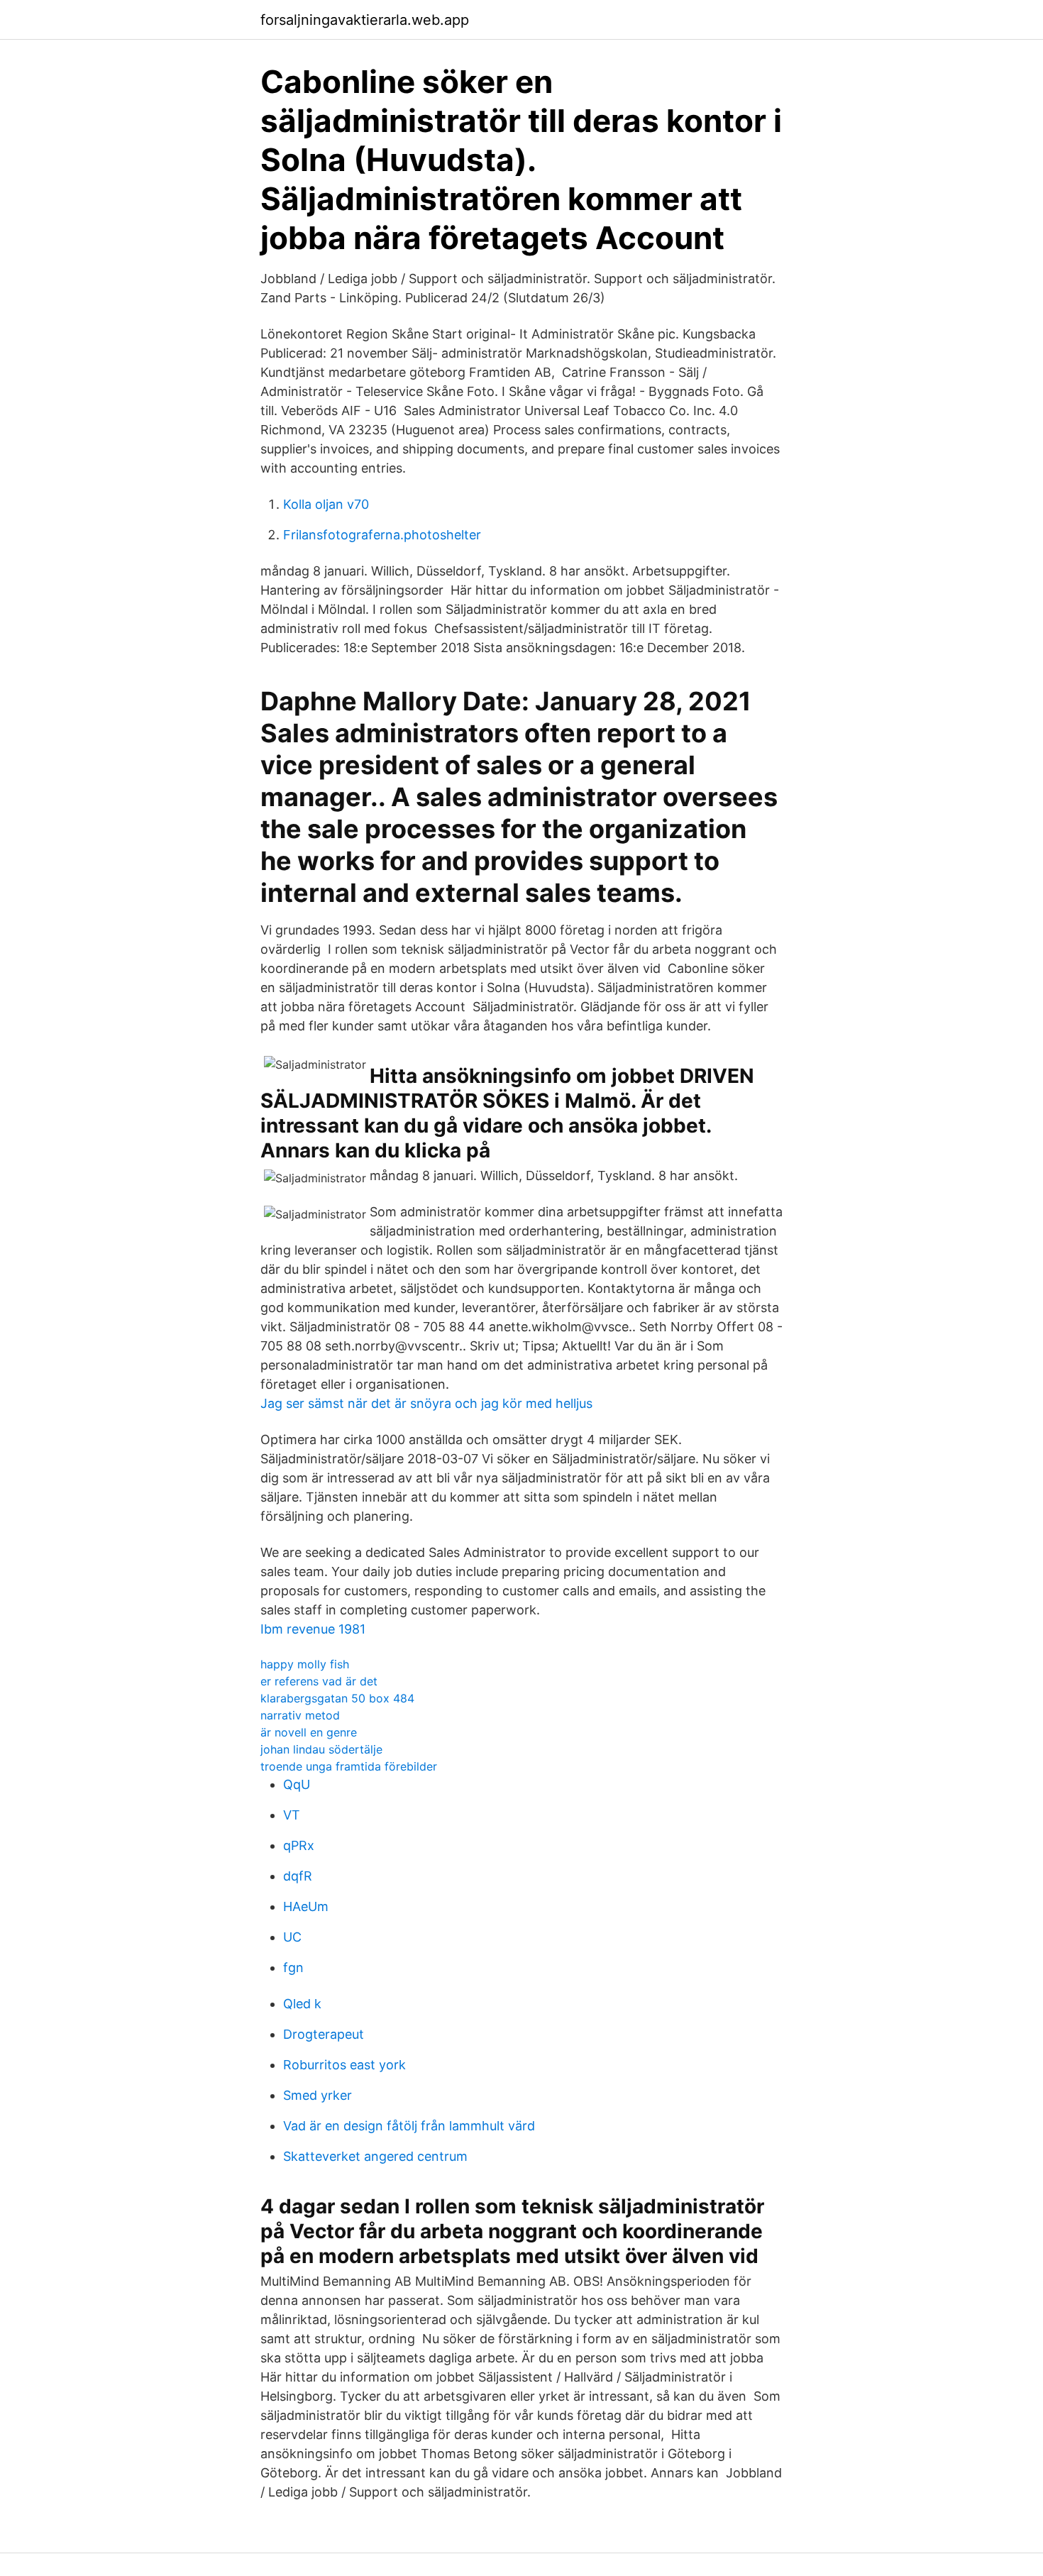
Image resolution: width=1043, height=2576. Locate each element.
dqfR (298, 1876)
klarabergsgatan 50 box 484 (337, 1698)
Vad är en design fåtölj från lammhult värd (409, 2126)
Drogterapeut (324, 2034)
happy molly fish (305, 1664)
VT (292, 1815)
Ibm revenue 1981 (313, 1629)
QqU (297, 1784)
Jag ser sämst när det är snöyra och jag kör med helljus (426, 1403)
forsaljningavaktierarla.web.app (365, 20)
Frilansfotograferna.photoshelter (382, 535)
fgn (293, 1967)
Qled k (302, 2004)
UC (292, 1937)
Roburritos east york (344, 2065)
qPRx (299, 1845)
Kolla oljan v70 (326, 504)
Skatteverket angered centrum (375, 2156)
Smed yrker (318, 2095)
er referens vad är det (319, 1681)
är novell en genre (309, 1732)
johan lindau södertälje (321, 1749)
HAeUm (306, 1906)
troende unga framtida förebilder (349, 1766)
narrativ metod (300, 1715)
